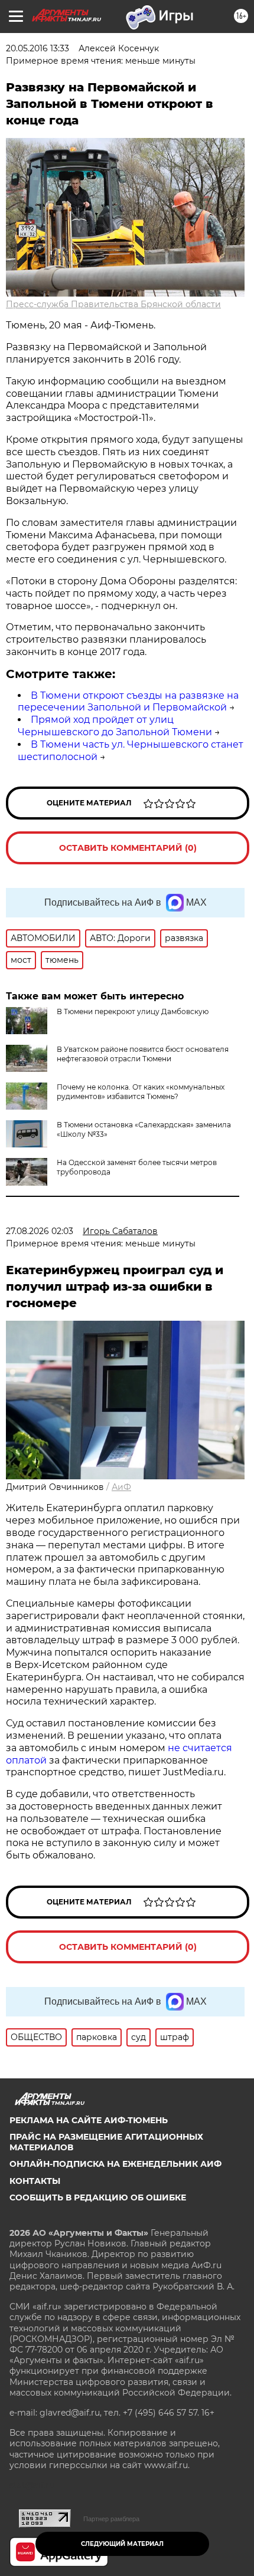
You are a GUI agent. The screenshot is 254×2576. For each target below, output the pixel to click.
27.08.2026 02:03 (40, 1231)
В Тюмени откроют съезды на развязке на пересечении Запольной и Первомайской (128, 702)
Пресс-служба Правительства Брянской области (113, 304)
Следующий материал (122, 2544)
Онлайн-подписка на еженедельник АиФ (115, 2164)
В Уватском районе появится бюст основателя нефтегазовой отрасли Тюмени (143, 1054)
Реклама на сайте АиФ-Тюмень (89, 2120)
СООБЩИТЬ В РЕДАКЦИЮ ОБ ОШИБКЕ (98, 2197)
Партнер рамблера (111, 2519)
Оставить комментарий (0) (128, 848)
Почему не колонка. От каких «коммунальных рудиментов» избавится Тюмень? (141, 1092)
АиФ (121, 1487)
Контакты (35, 2181)
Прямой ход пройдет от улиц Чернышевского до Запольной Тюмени (115, 726)
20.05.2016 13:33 (38, 48)
